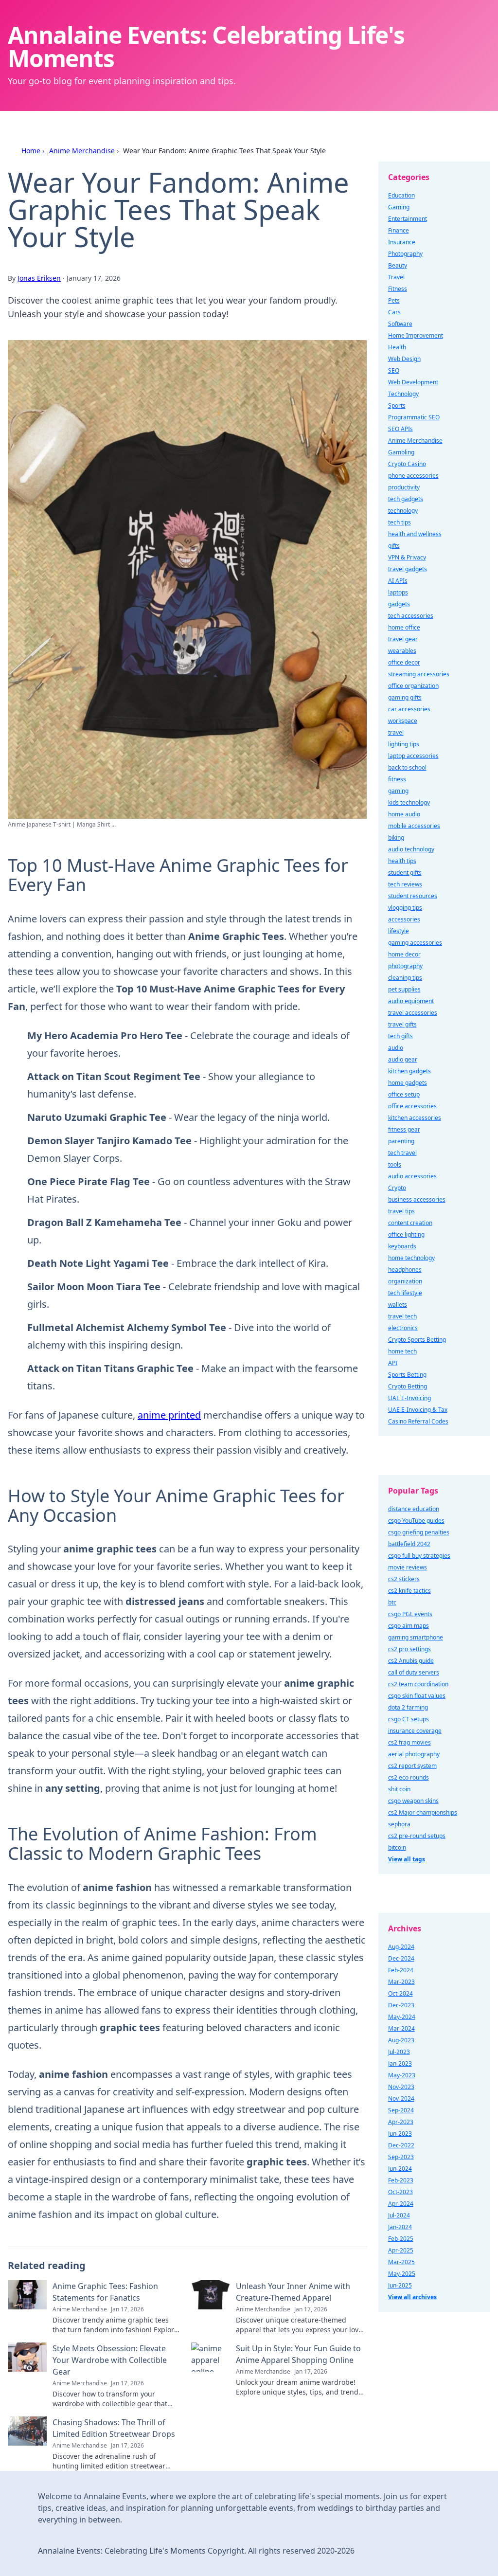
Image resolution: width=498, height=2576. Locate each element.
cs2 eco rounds (409, 1777)
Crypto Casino (407, 464)
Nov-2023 (401, 2087)
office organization (413, 686)
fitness (397, 779)
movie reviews (408, 1567)
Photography (405, 254)
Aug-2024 (401, 1947)
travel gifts (402, 1024)
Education (401, 195)
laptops (398, 592)
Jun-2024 (400, 2169)
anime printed (169, 1415)
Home (31, 151)
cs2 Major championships (423, 1812)
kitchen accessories (415, 1118)
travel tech (402, 1316)
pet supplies (404, 989)
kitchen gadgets (409, 1071)
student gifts (405, 873)
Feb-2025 (401, 2239)
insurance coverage (415, 1731)
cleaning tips (405, 978)
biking (396, 838)
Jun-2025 (400, 2285)
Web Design (404, 359)
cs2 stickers (404, 1579)
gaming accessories (415, 943)
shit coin (399, 1789)
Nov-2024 (401, 2099)
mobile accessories (414, 826)
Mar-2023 (401, 1982)
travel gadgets (408, 569)
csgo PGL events (410, 1614)
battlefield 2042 (409, 1544)
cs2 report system (412, 1766)
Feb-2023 (401, 2180)
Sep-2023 (401, 2157)
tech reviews (405, 884)
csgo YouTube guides (416, 1521)
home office (404, 627)
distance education (414, 1509)
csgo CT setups (409, 1719)
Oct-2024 (400, 1993)
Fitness (398, 289)
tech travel (402, 1153)
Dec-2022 (401, 2145)
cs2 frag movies (409, 1742)
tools (395, 1164)
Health (397, 347)
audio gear (403, 1059)
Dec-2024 (401, 1958)
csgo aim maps (409, 1626)
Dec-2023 (401, 2005)
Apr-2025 (401, 2250)
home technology (411, 1258)
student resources (413, 896)
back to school (407, 767)
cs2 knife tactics (409, 1591)
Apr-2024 (401, 2204)
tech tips (400, 522)
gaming (398, 791)
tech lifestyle (405, 1293)
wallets (398, 1305)
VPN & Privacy (407, 557)
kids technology (409, 802)
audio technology (411, 849)
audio (396, 1048)
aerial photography (414, 1754)
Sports (397, 405)
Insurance (402, 242)
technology (403, 511)
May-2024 (402, 2017)
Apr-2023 (401, 2122)
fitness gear (404, 1129)
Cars (394, 312)
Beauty (398, 265)
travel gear (403, 639)
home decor (404, 954)
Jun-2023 (400, 2134)
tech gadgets (406, 499)
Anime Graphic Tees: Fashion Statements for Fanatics (105, 2292)
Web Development (413, 382)
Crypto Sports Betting (417, 1340)
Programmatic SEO (414, 417)
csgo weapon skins (413, 1801)
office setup (404, 1094)
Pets (394, 300)
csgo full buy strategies (419, 1556)
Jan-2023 (400, 2063)
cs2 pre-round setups (417, 1836)
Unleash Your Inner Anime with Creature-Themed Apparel (293, 2292)
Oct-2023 (400, 2192)
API (393, 1363)
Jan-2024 (400, 2227)
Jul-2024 (399, 2215)
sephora (399, 1824)
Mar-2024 (401, 2028)
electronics (403, 1328)
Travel (396, 277)
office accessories (412, 1106)
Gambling (401, 452)
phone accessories (413, 476)
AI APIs (398, 581)
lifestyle (399, 931)
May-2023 (402, 2075)
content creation (410, 1223)
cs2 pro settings (409, 1649)
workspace (403, 721)
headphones (405, 1270)
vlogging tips (405, 908)
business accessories (417, 1199)
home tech (402, 1351)
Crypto (397, 1188)
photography (405, 966)
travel (396, 732)
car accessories (409, 709)
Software (400, 324)
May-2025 (402, 2274)
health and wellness (415, 534)
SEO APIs (400, 429)
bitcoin (397, 1847)
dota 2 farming (408, 1707)
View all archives (412, 2297)
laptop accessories (413, 756)
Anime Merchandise (82, 151)
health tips (402, 861)
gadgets (399, 604)
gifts (394, 546)
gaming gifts (405, 697)
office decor (404, 662)
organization (405, 1281)
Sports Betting (407, 1375)
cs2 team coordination (418, 1684)
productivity (404, 487)
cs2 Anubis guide (411, 1661)
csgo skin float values (417, 1696)
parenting (401, 1141)
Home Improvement (416, 335)
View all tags (407, 1859)
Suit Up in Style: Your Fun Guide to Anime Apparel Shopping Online (298, 2354)
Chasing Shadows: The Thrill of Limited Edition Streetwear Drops (114, 2428)
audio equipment (411, 1001)
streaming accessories (419, 674)
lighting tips (404, 744)
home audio (404, 814)
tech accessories (411, 616)
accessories (404, 919)
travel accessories (413, 1013)
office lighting (406, 1234)
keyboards (402, 1246)
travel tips (401, 1211)
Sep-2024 (401, 2110)
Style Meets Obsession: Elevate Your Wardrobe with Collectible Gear (110, 2360)
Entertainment (408, 219)
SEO (394, 370)
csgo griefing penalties (419, 1532)
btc (392, 1602)
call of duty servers (414, 1672)
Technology (403, 394)
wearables (402, 651)
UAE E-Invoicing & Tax (418, 1410)
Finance (399, 230)
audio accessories (412, 1176)
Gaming (399, 207)
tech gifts (400, 1036)
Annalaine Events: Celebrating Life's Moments (206, 46)
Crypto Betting (408, 1386)
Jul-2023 (399, 2052)
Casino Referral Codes (418, 1421)
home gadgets (408, 1083)
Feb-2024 (401, 1970)
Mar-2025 (401, 2262)
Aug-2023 (401, 2040)
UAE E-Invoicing (409, 1398)
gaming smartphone (416, 1637)
